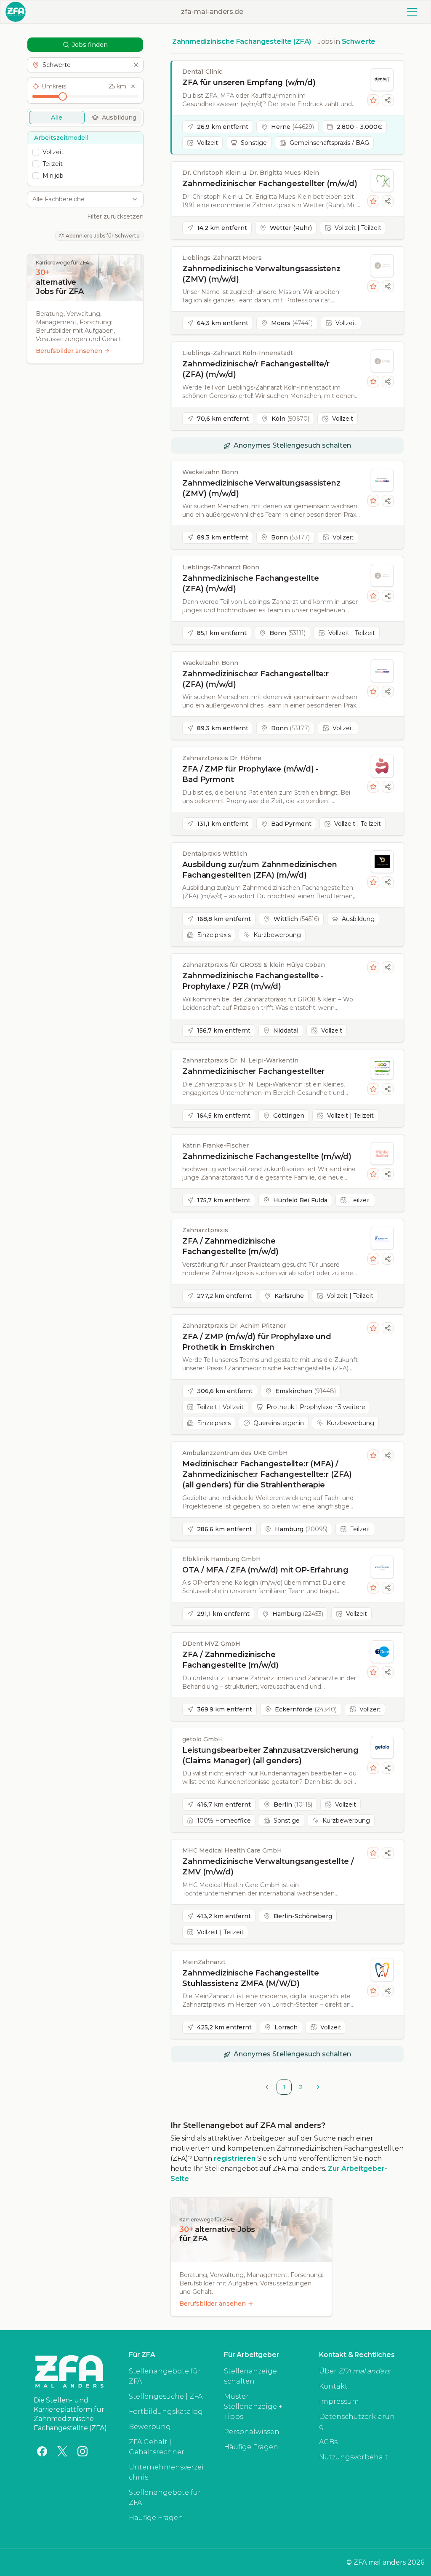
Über (355, 2371)
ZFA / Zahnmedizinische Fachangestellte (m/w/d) (230, 1246)
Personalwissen (252, 2432)
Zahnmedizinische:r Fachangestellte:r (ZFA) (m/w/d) (255, 679)
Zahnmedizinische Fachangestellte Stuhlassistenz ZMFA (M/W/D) (250, 1978)
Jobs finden (90, 45)
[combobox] (81, 199)
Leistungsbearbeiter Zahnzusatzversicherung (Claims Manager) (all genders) (270, 1755)
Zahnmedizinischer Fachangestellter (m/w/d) (270, 184)
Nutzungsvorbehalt (354, 2457)
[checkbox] (36, 152)
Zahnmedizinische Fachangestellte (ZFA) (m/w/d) (250, 583)
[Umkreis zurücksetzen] (133, 86)
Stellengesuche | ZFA (166, 2396)
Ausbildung (119, 117)
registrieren (235, 2158)
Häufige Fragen (156, 2518)
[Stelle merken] (373, 100)
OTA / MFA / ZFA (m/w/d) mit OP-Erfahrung (265, 1570)
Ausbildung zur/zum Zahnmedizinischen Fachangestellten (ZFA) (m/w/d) (260, 870)
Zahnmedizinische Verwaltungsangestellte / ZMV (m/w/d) (268, 1867)
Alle (57, 117)
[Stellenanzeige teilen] (388, 100)
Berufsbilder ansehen (69, 351)
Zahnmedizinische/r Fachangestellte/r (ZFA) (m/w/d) (256, 369)
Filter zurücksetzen (115, 216)
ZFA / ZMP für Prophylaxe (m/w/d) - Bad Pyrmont (250, 774)
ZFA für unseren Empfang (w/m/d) (249, 83)
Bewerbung (150, 2427)
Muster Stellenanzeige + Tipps (253, 2406)
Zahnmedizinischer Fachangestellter (253, 1071)
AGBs (328, 2442)
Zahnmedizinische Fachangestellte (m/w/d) (267, 1156)
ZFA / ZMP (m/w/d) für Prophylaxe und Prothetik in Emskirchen (257, 1342)
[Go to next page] (318, 2087)
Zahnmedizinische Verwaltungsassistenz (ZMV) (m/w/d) (261, 274)
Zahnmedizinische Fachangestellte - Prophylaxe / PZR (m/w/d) (253, 981)
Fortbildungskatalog (166, 2412)
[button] (85, 65)
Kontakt (333, 2386)
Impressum (339, 2401)
